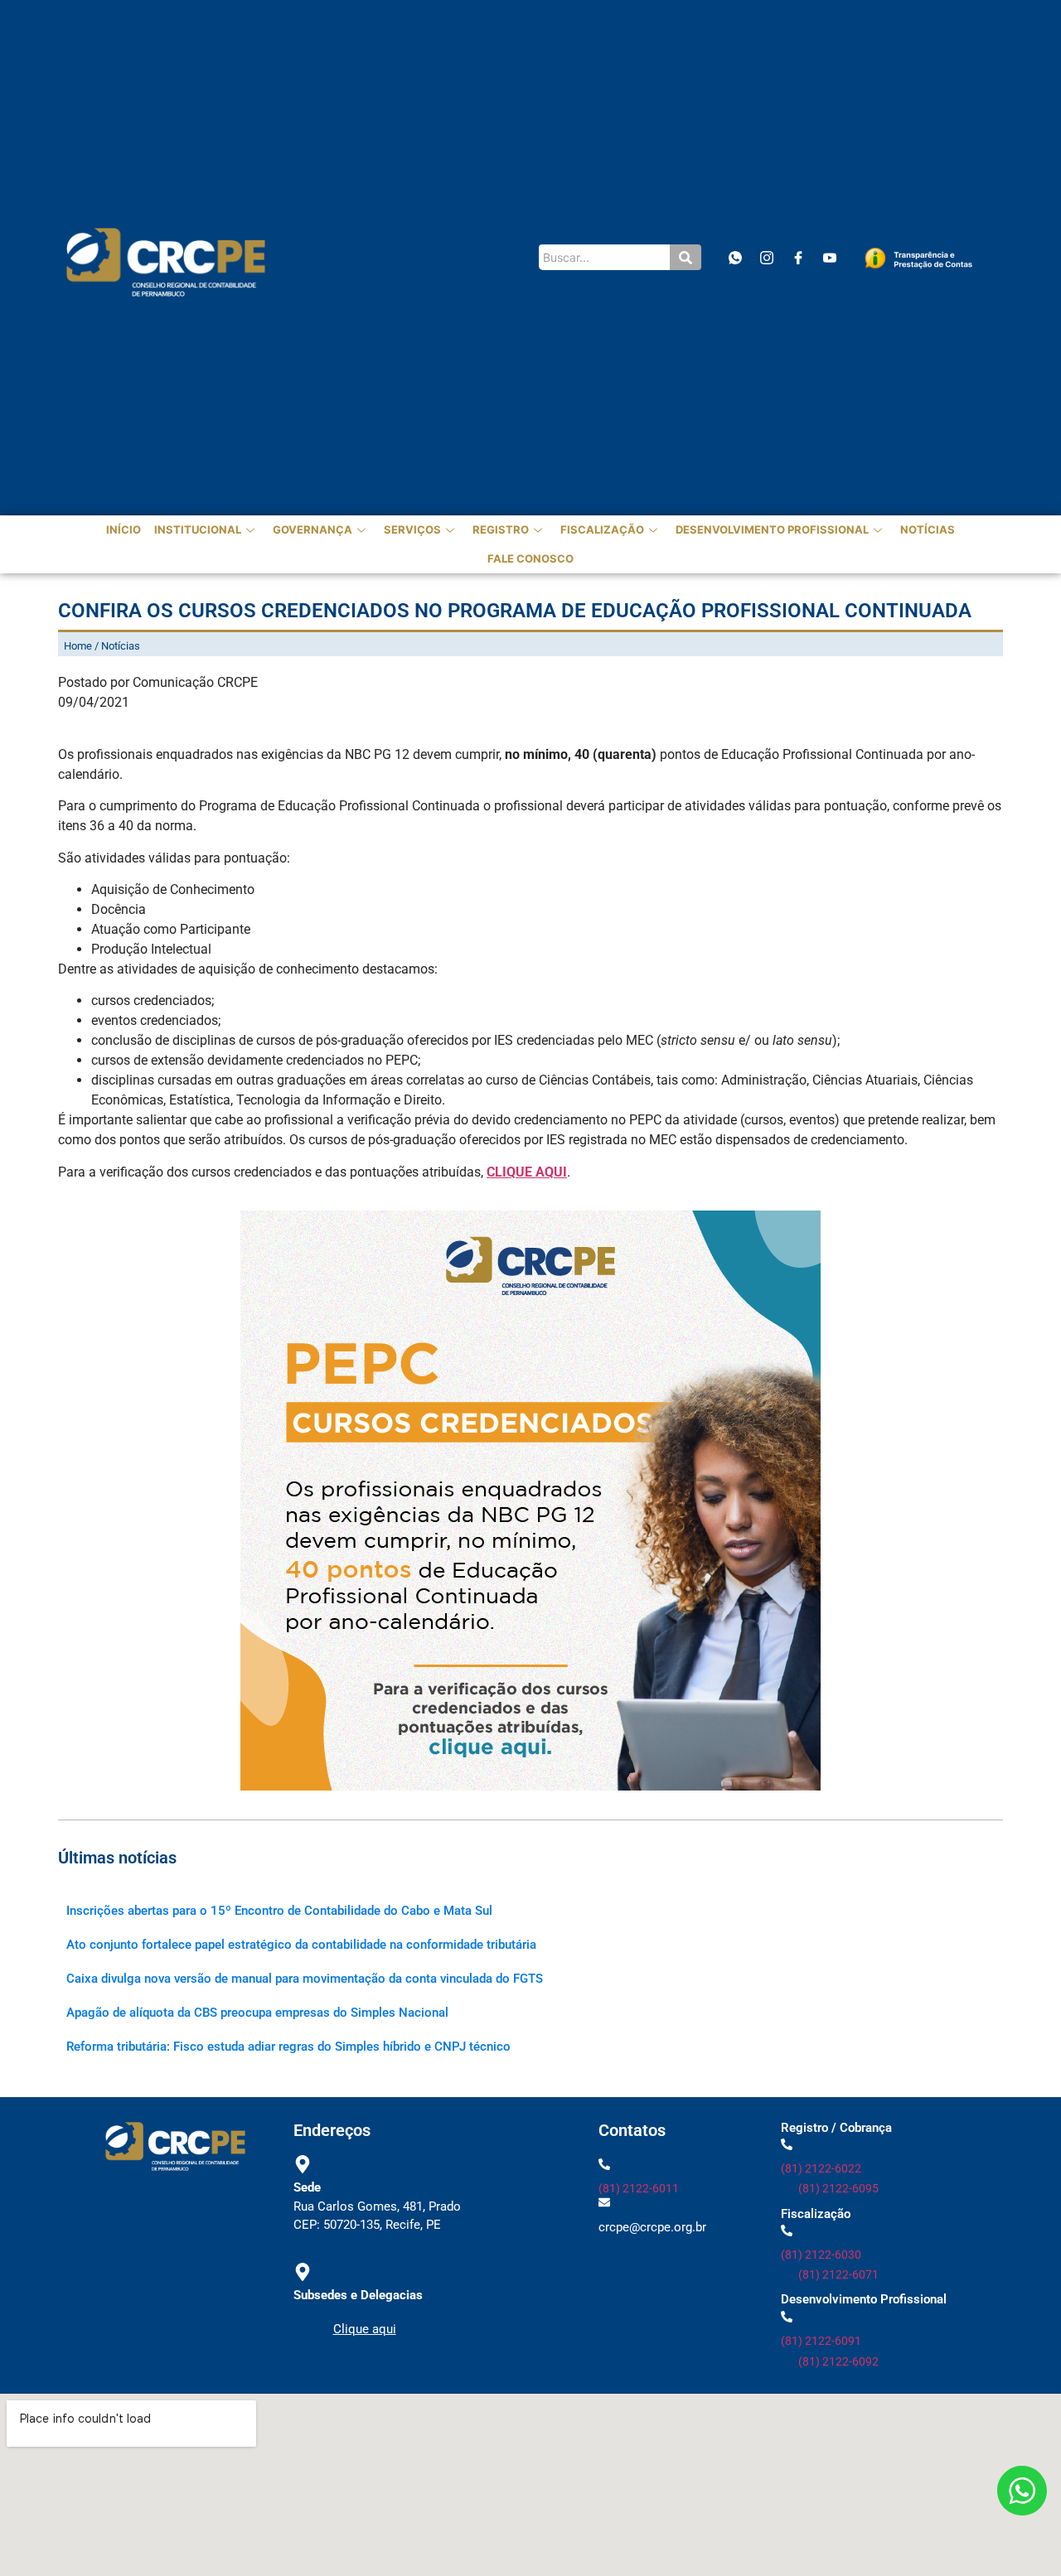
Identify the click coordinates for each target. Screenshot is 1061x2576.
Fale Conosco (530, 558)
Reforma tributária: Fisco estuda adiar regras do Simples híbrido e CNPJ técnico (288, 2047)
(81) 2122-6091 (821, 2341)
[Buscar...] (686, 257)
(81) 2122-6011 (639, 2188)
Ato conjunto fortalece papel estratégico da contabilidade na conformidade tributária (301, 1945)
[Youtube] (829, 257)
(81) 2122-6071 (838, 2274)
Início (124, 529)
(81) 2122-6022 (821, 2168)
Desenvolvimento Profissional (772, 529)
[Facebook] (798, 257)
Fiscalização (602, 529)
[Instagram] (766, 257)
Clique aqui (365, 2329)
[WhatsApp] (735, 257)
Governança (312, 529)
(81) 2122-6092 (838, 2361)
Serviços (412, 529)
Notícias (928, 529)
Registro (501, 529)
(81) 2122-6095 (838, 2188)
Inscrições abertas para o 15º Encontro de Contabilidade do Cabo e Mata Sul (279, 1911)
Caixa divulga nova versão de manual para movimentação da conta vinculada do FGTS (305, 1979)
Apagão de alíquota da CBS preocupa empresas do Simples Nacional (257, 2013)
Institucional (198, 529)
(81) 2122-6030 (821, 2255)
